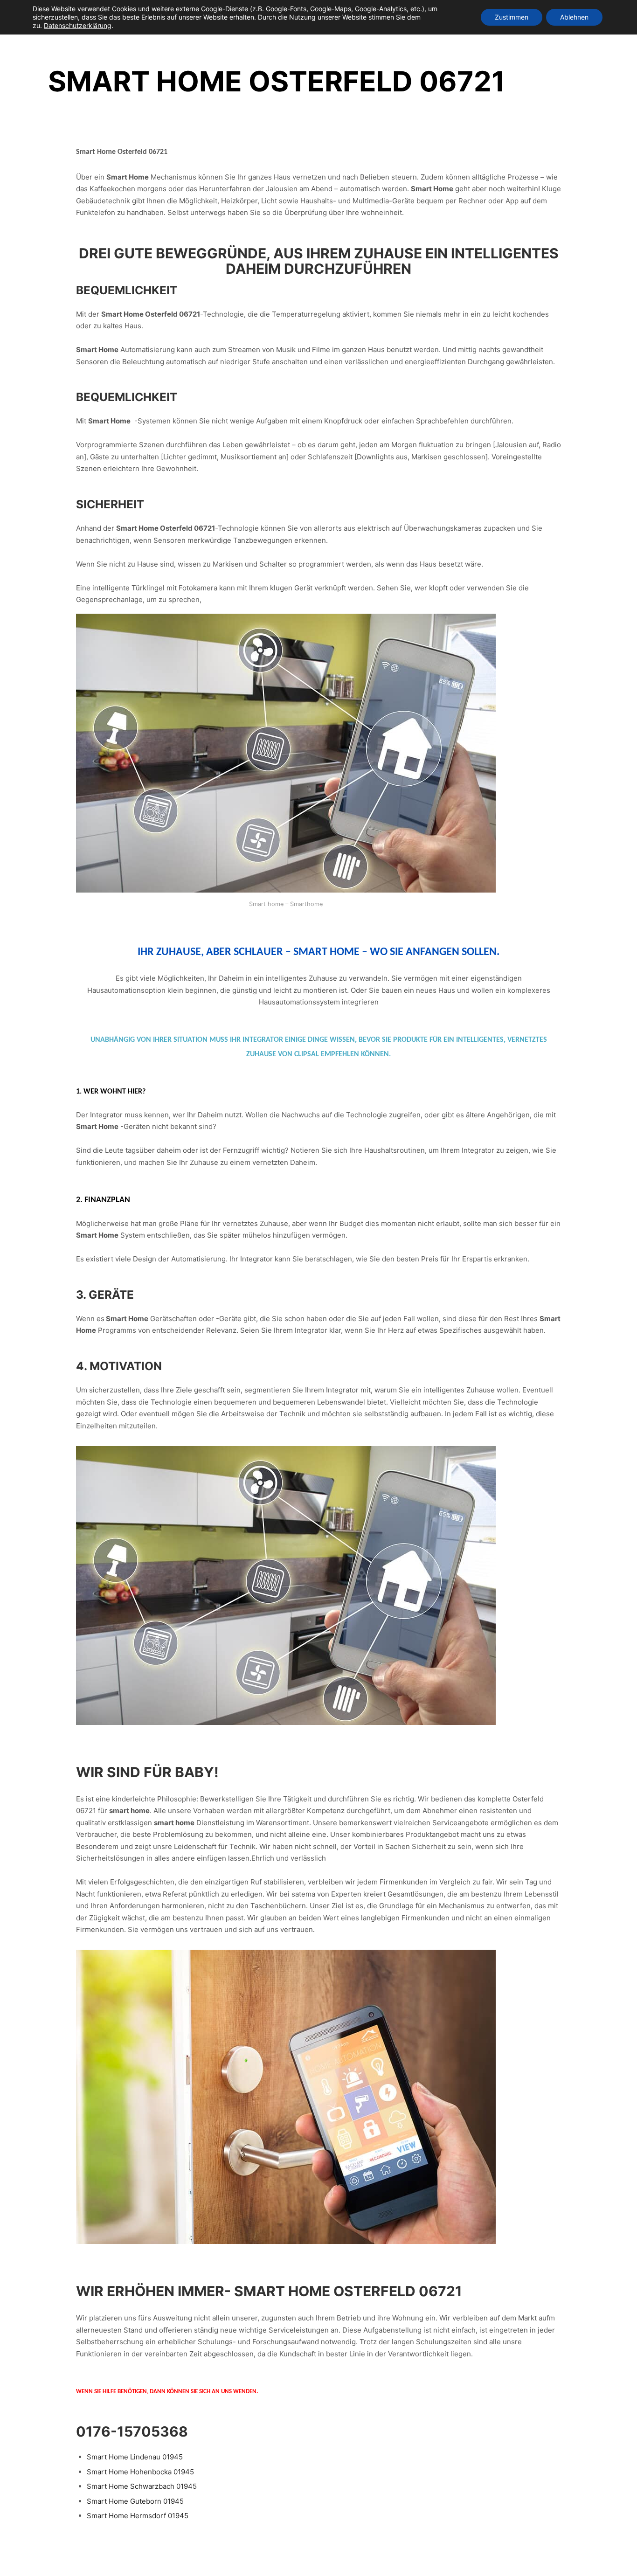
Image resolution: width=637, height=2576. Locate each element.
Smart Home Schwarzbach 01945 (142, 2486)
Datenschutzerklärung (78, 25)
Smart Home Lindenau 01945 (135, 2457)
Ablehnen (574, 17)
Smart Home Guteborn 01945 (135, 2501)
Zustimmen (512, 17)
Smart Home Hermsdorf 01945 (138, 2516)
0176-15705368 (132, 2431)
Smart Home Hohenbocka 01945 (140, 2472)
